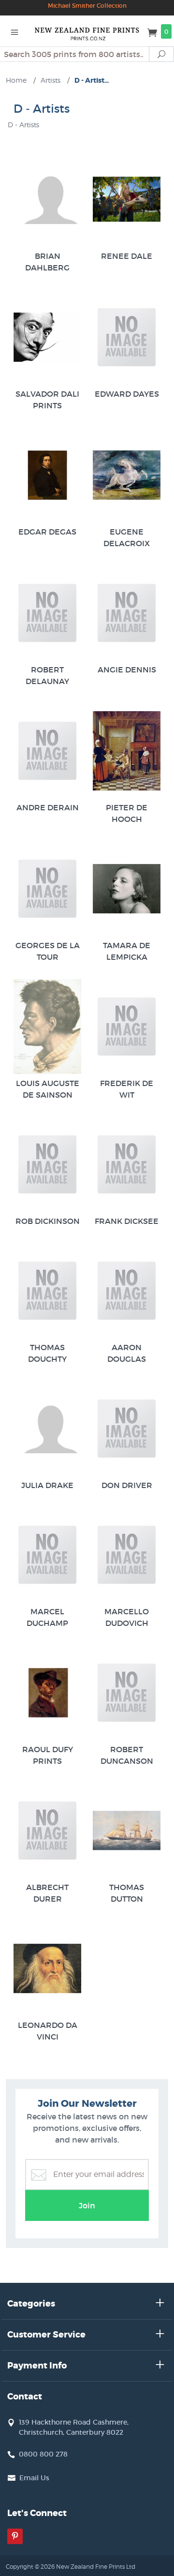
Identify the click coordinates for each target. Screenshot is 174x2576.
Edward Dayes (127, 394)
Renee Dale (127, 256)
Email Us (34, 2478)
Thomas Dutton (127, 1893)
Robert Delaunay (47, 675)
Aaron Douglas (127, 1353)
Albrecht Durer (47, 1893)
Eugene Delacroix (127, 537)
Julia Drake (47, 1485)
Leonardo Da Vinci (48, 2031)
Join (87, 2205)
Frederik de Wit (127, 1089)
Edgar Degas (47, 532)
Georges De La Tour (48, 951)
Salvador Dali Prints (47, 400)
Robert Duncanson (127, 1755)
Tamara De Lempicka (127, 951)
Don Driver (127, 1485)
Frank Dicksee (127, 1221)
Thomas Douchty (47, 1353)
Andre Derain (48, 807)
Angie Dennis (127, 670)
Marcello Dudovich (127, 1617)
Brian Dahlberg (47, 262)
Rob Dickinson (48, 1221)
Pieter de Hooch (127, 813)
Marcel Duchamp (47, 1617)
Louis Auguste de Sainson (48, 1089)
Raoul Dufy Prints (48, 1755)
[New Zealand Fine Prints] (87, 31)
